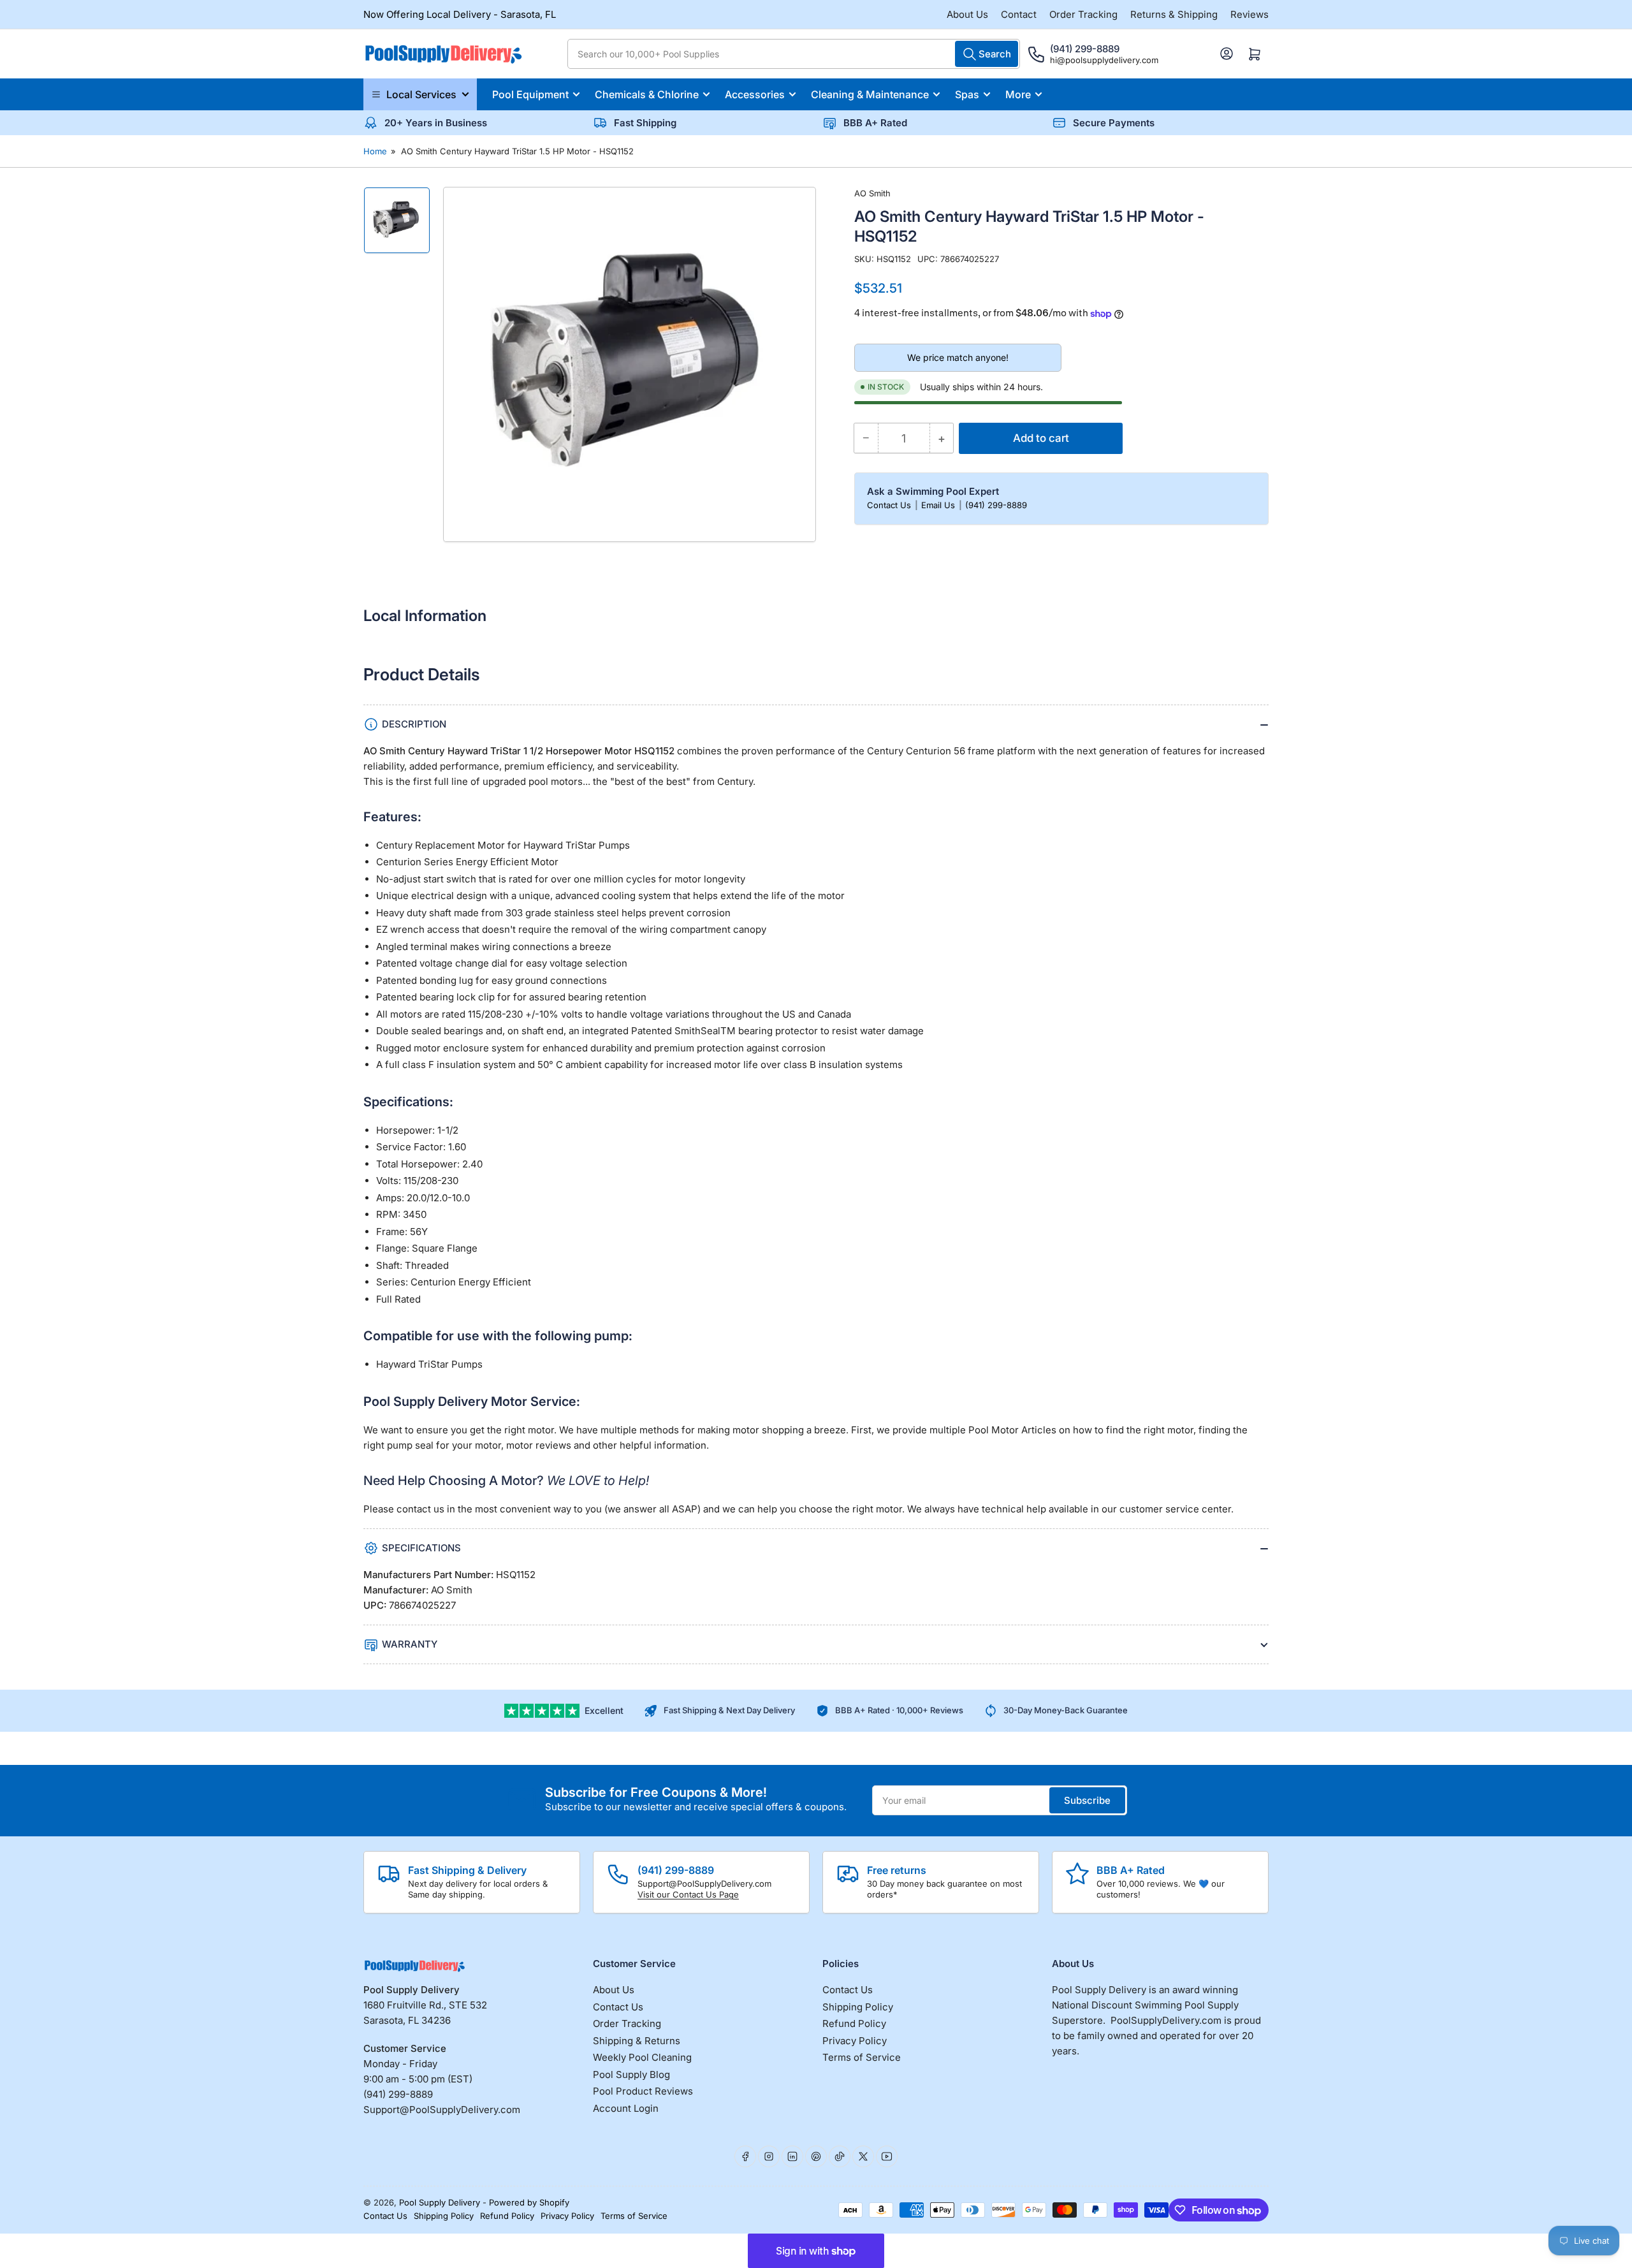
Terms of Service (862, 2057)
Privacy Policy (855, 2041)
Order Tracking (1083, 14)
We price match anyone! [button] (958, 357)
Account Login (626, 2108)
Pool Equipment (530, 94)
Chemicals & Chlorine (647, 94)
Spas (967, 94)
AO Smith (872, 193)
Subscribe (1087, 1800)
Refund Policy (854, 2023)
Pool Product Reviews (643, 2091)
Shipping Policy (858, 2007)
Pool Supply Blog (631, 2074)
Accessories (755, 94)
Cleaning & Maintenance (870, 94)
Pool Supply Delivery (440, 2202)
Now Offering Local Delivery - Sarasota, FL (460, 14)
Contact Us (890, 505)
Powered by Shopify (529, 2202)
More (1018, 94)
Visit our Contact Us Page (688, 1894)
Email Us (939, 505)
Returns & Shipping (1174, 14)
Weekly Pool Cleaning (642, 2057)
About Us (967, 14)
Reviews (1249, 14)
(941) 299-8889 (996, 505)
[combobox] (794, 54)
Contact (1019, 14)
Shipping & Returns (637, 2041)
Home (375, 151)
